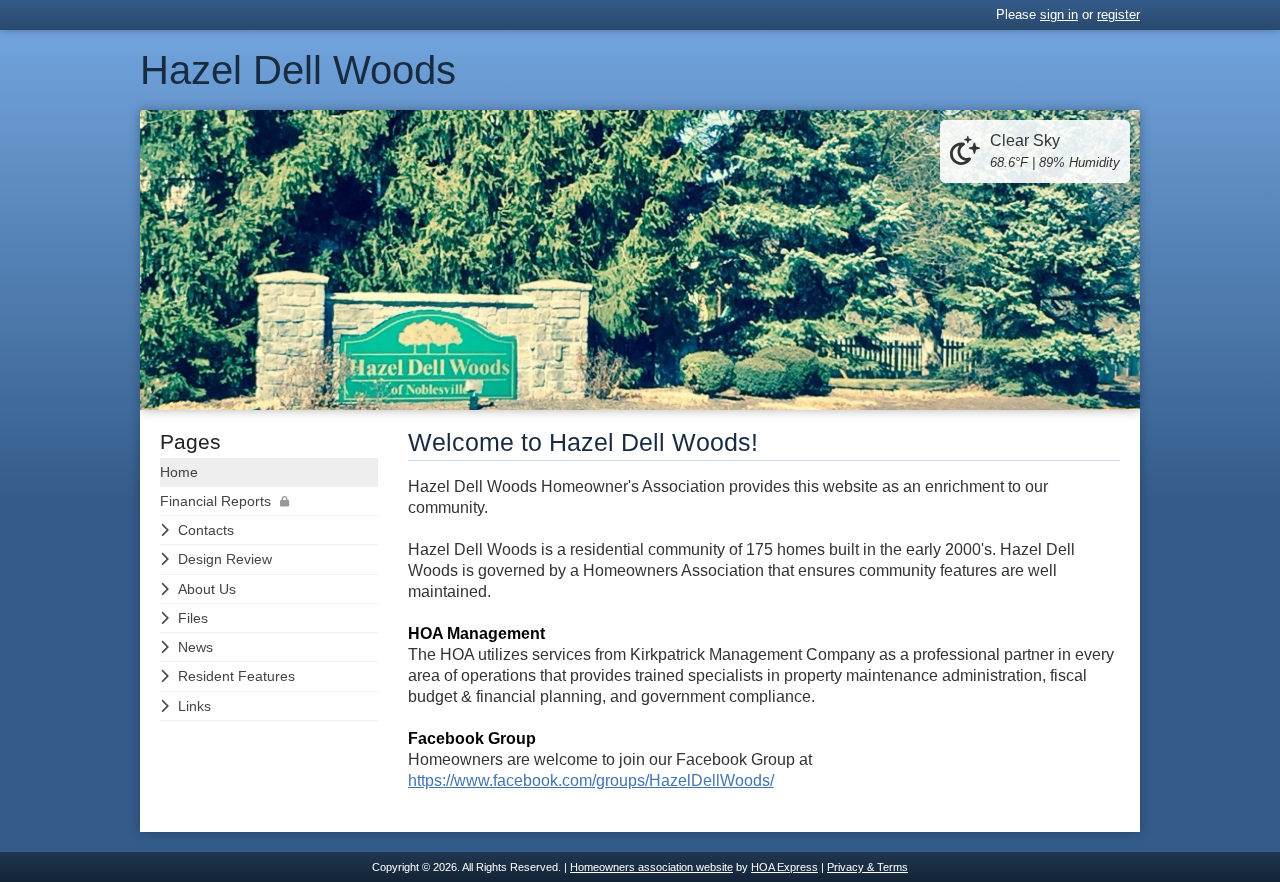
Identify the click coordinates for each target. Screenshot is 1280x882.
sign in (1059, 14)
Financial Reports (215, 501)
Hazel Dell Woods (298, 70)
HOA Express (784, 867)
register (1118, 14)
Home (179, 472)
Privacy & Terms (867, 867)
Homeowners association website (651, 867)
